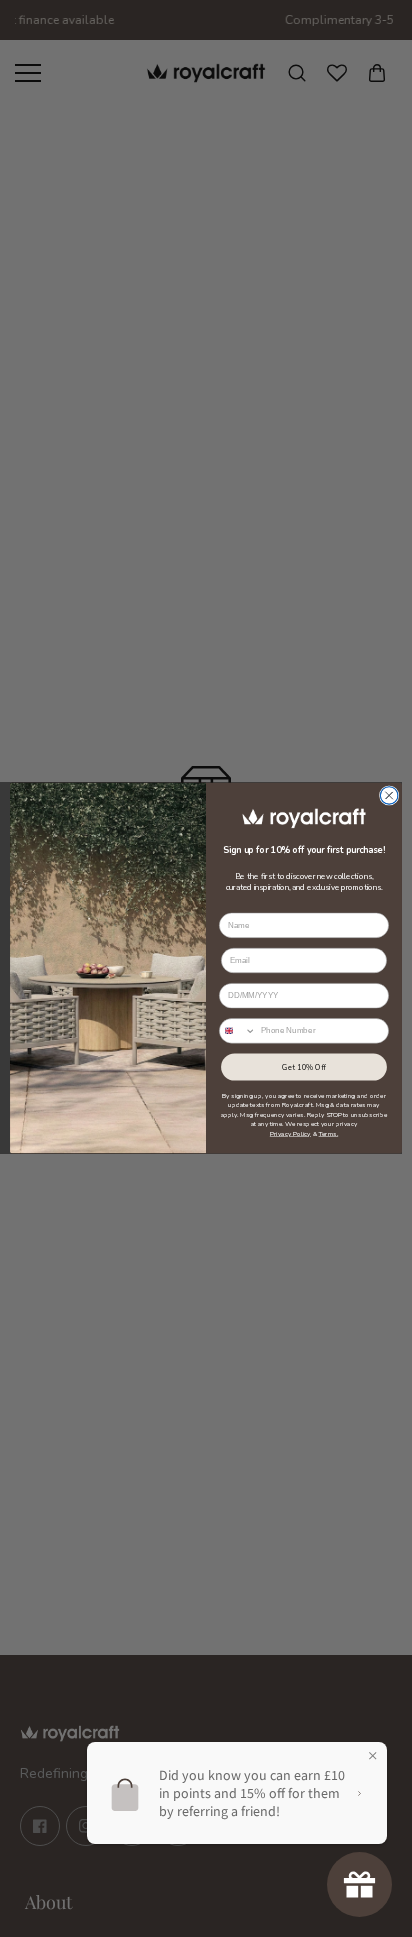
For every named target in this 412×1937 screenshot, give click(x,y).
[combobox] (238, 1031)
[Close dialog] (389, 796)
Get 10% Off (304, 1067)
